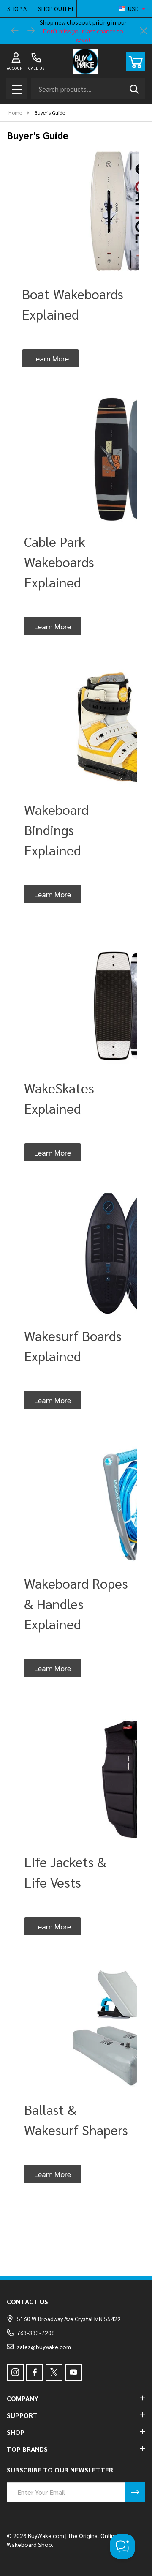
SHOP (16, 2432)
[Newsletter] (135, 2492)
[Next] (31, 31)
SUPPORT (22, 2415)
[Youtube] (73, 2372)
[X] (54, 2372)
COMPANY (23, 2398)
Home (15, 112)
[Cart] (136, 61)
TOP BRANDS (27, 2449)
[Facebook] (35, 2372)
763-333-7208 (36, 2333)
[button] (50, 358)
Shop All (20, 8)
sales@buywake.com (44, 2347)
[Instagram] (15, 2372)
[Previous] (15, 31)
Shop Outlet (56, 8)
